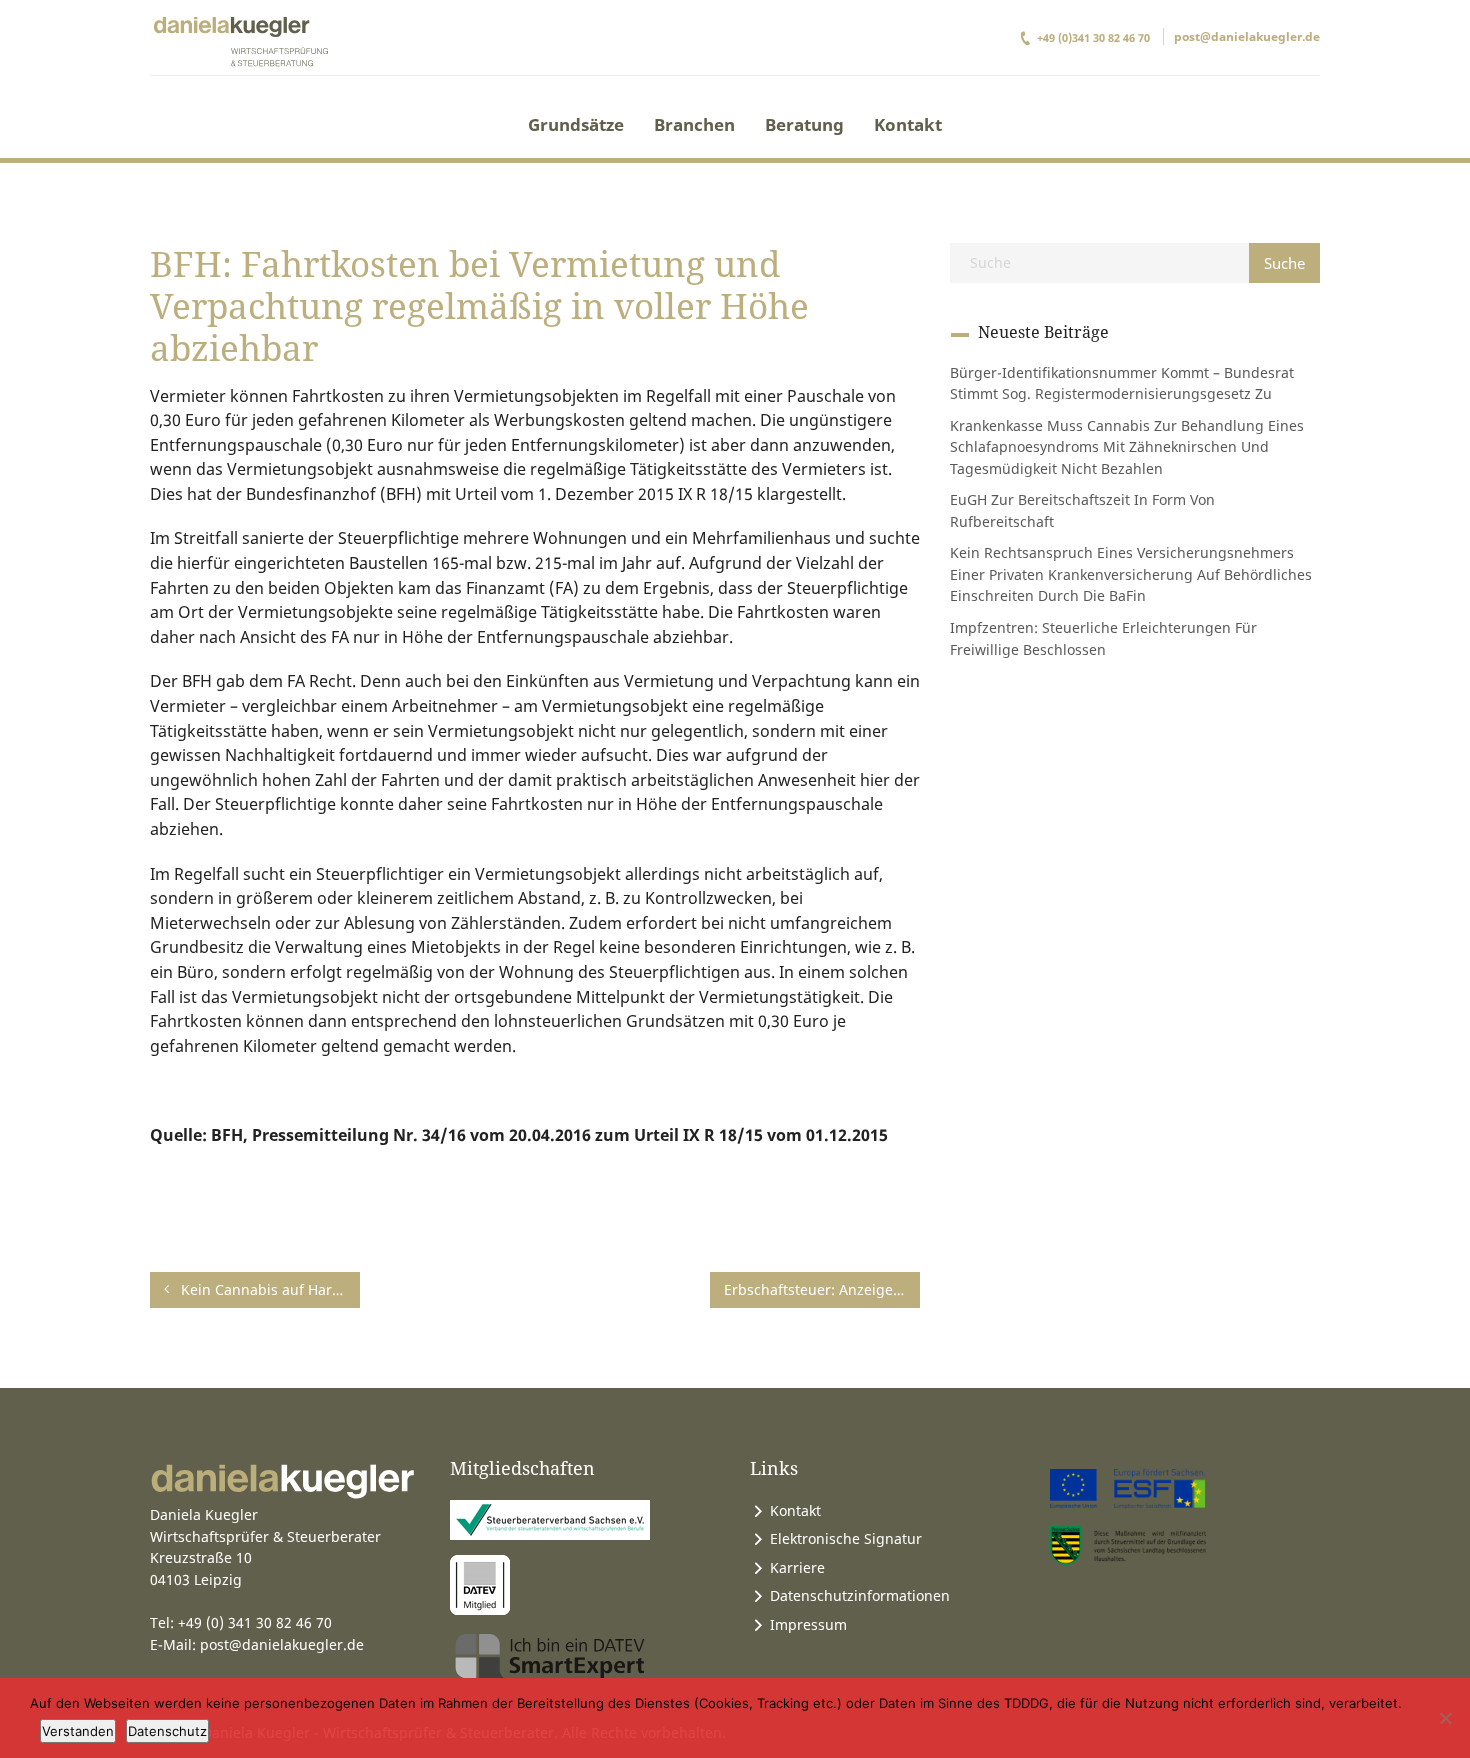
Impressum (808, 1624)
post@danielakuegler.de (1247, 36)
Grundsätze (576, 124)
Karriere (797, 1567)
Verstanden (78, 1731)
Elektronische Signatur (846, 1538)
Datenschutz (167, 1731)
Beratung (804, 124)
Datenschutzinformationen (860, 1595)
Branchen (694, 124)
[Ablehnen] (1445, 1718)
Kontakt (908, 124)
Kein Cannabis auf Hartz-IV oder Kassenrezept (268, 1289)
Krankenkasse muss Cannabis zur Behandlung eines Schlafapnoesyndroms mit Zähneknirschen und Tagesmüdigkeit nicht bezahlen (1127, 447)
